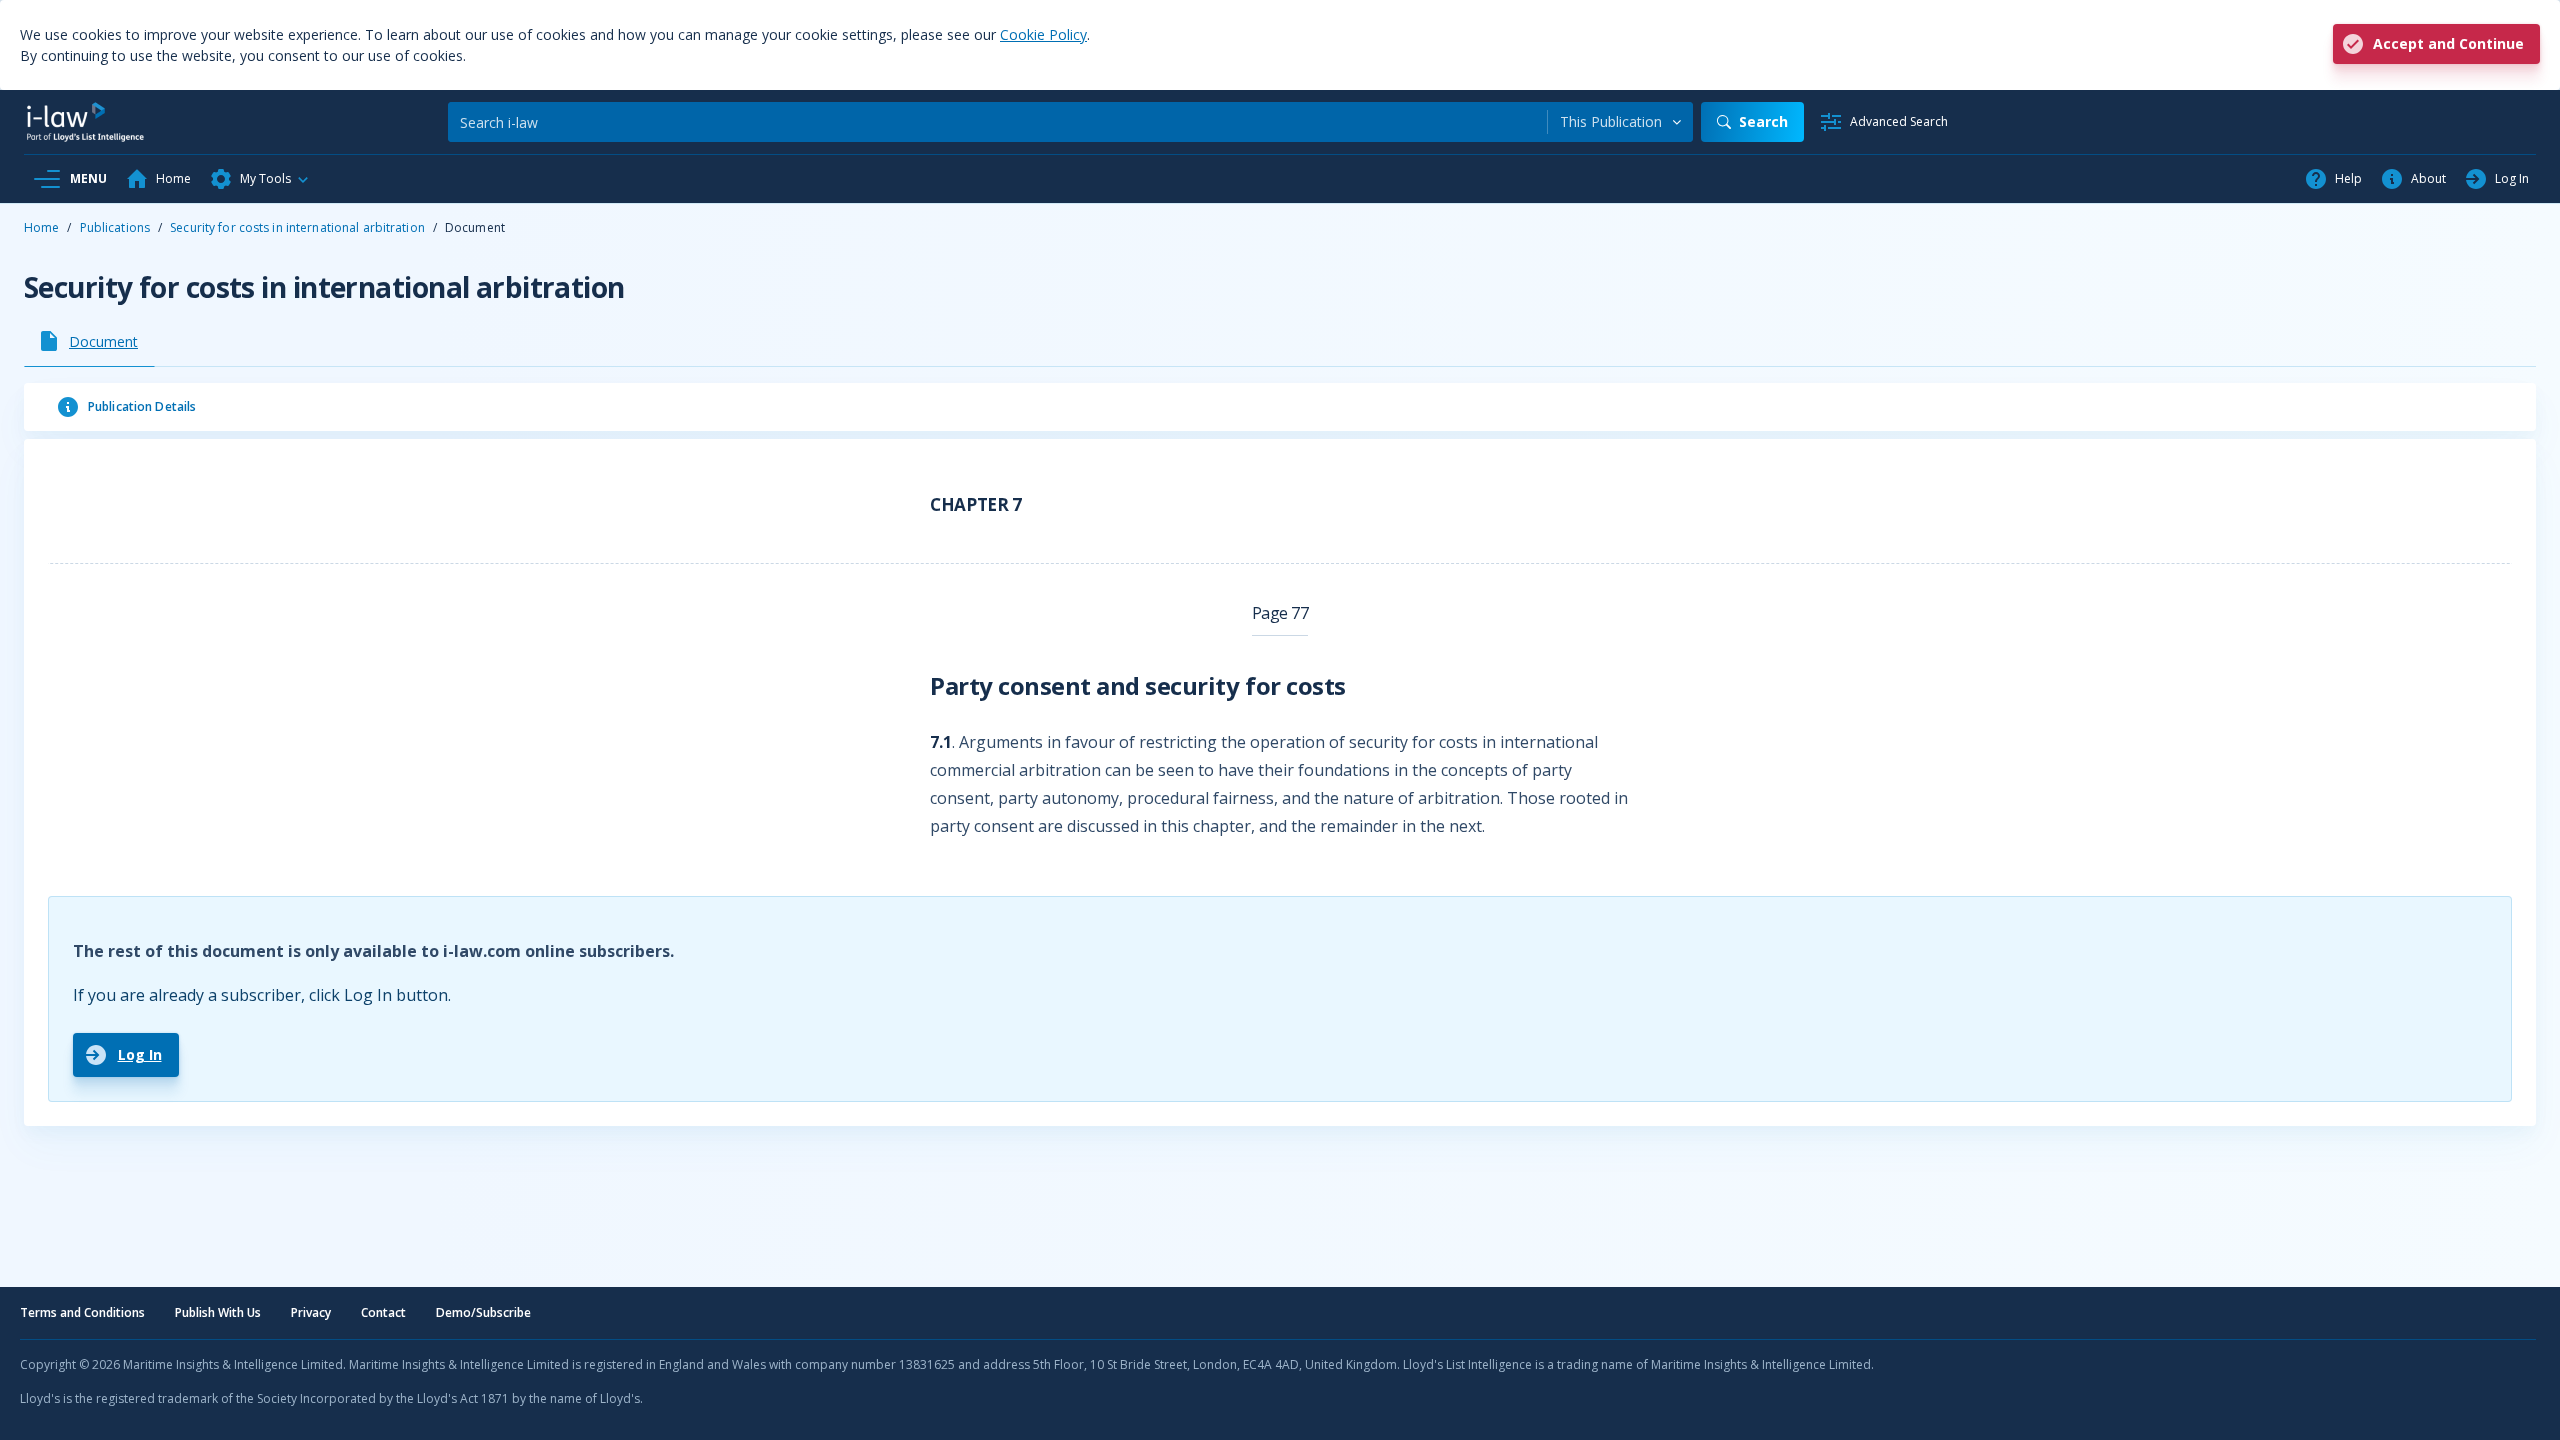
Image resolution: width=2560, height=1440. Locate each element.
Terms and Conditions (82, 1312)
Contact (383, 1312)
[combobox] (1620, 122)
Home (41, 227)
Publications (115, 227)
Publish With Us (218, 1312)
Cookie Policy (1043, 34)
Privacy (311, 1312)
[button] (260, 179)
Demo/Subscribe (483, 1312)
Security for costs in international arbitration (297, 227)
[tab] (89, 341)
